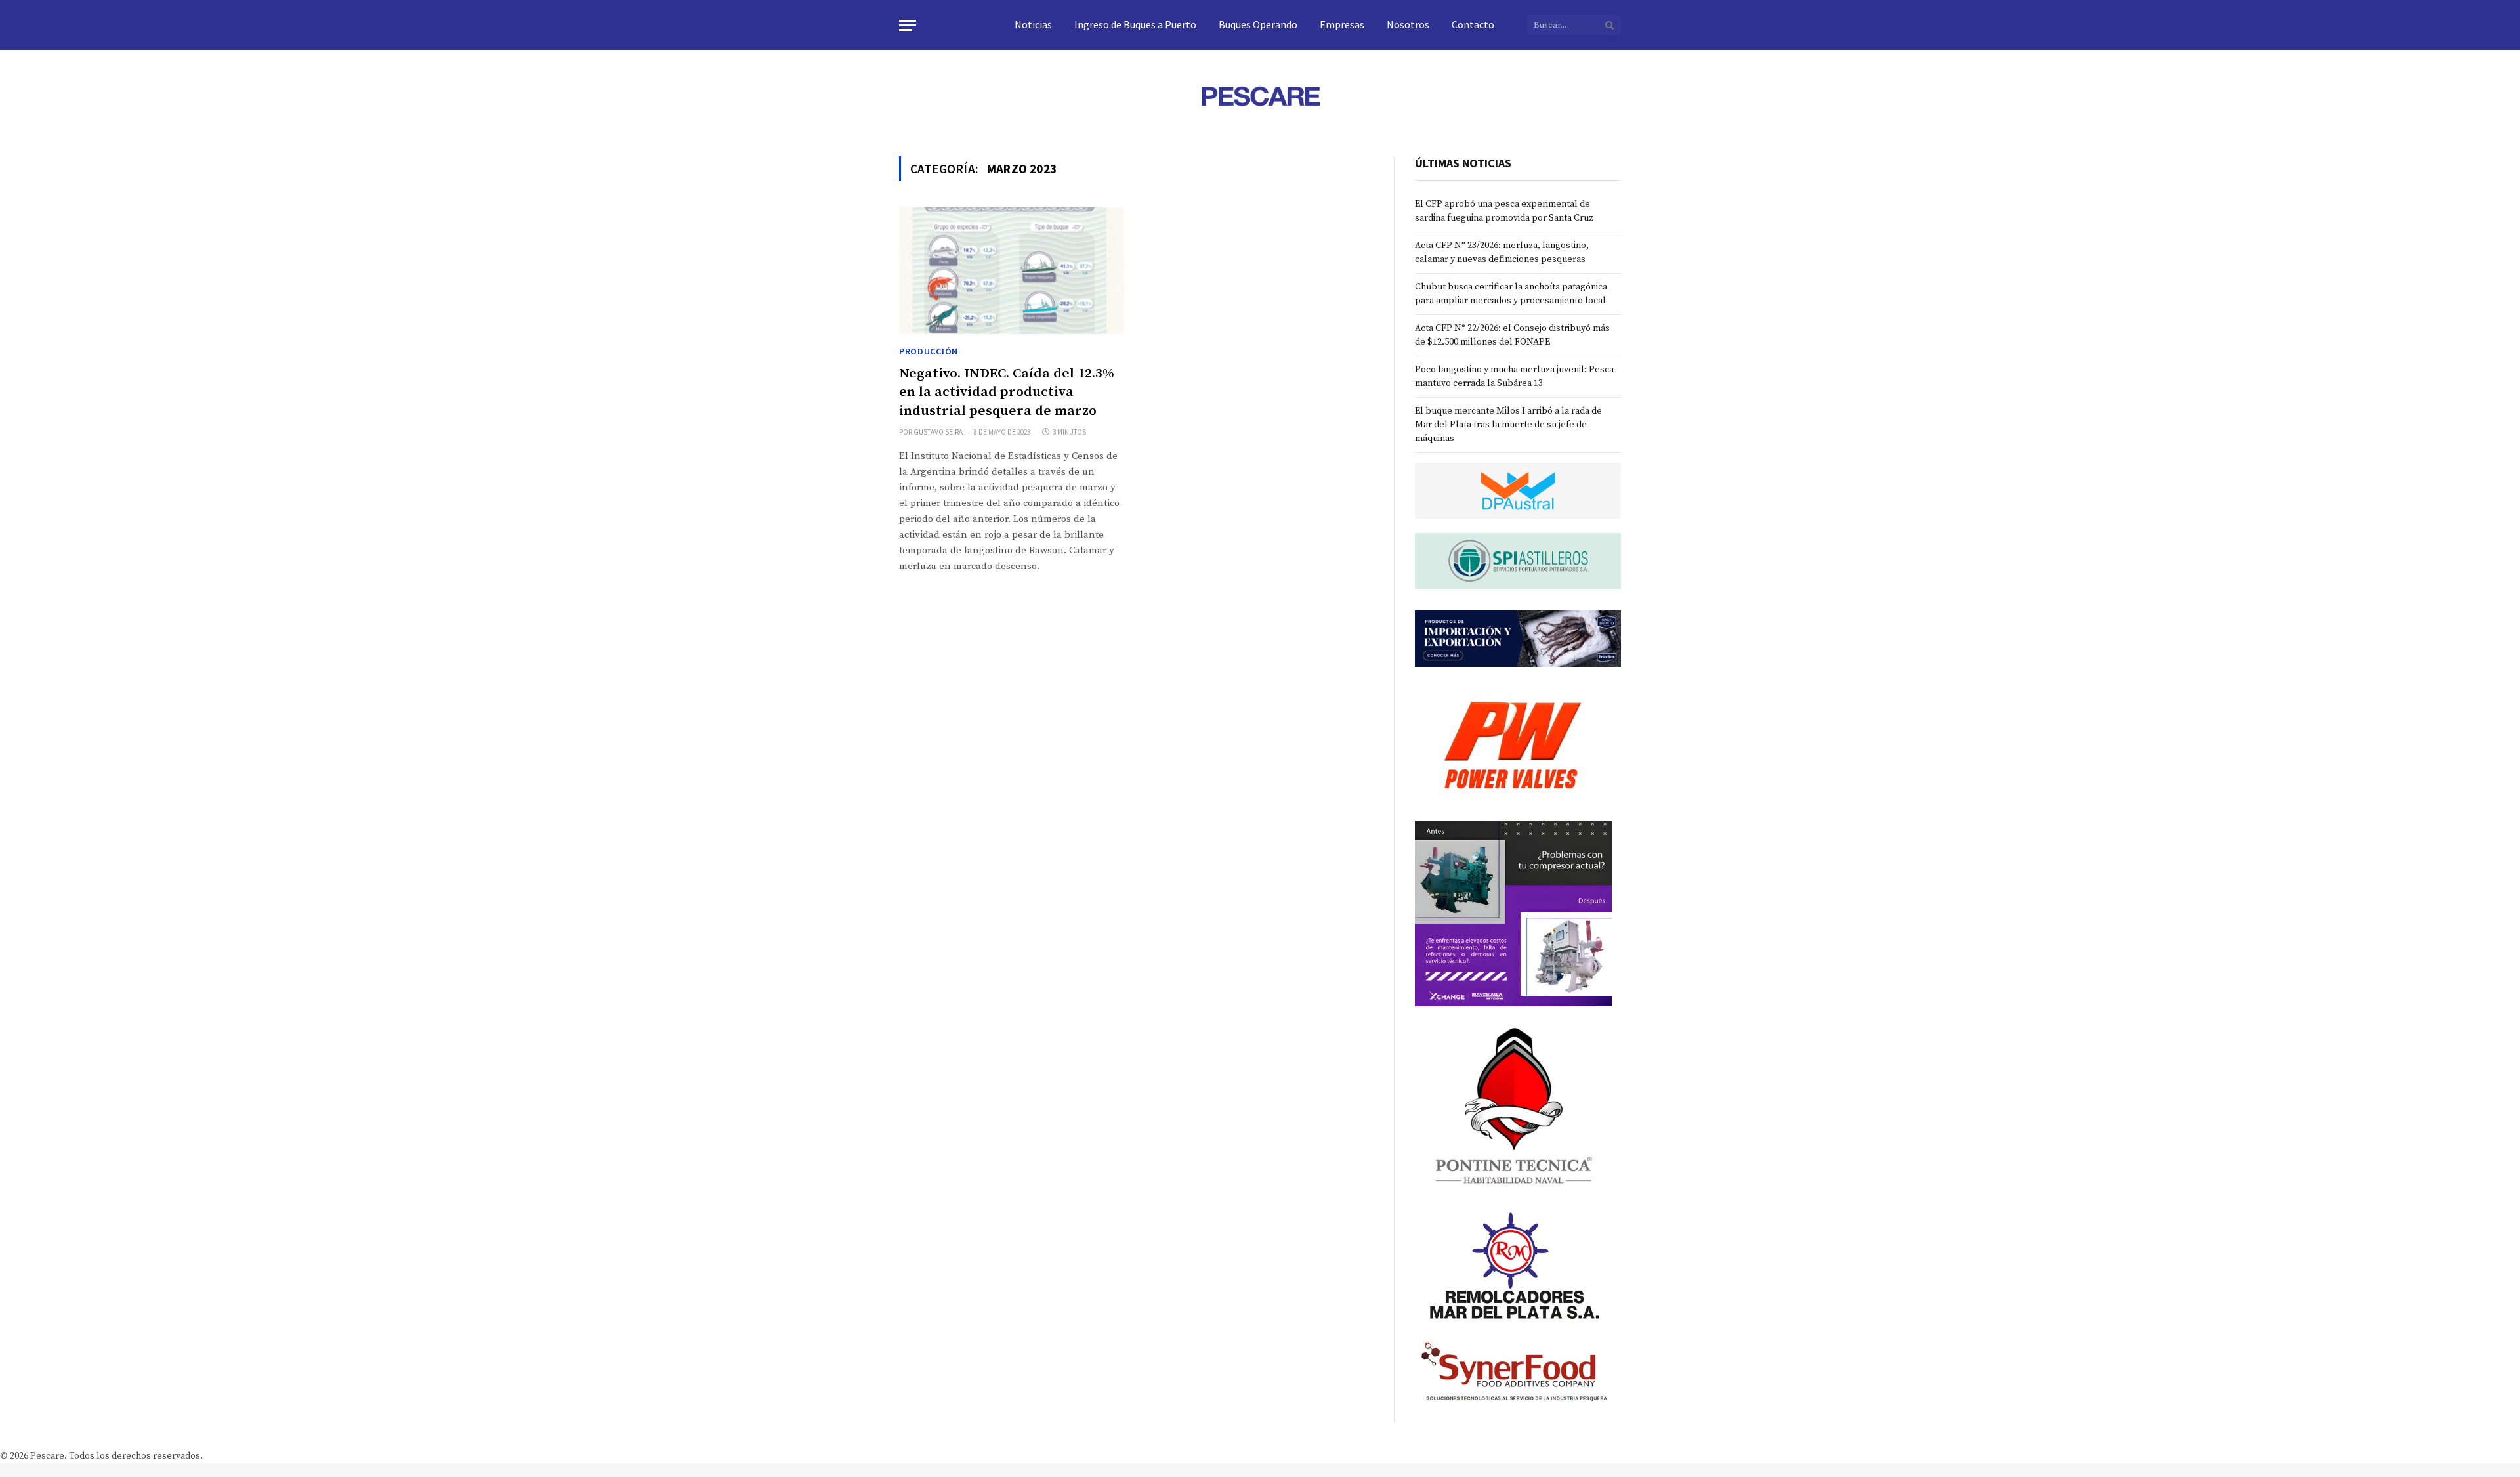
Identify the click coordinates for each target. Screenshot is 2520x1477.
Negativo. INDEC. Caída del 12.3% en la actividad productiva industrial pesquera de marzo (1007, 392)
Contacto (1473, 24)
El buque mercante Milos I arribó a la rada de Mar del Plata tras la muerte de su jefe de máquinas (1508, 425)
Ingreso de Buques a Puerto (1135, 24)
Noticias (1033, 24)
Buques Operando (1258, 24)
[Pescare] (1260, 96)
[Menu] (908, 25)
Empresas (1342, 24)
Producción (929, 351)
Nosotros (1408, 24)
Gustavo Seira (938, 432)
